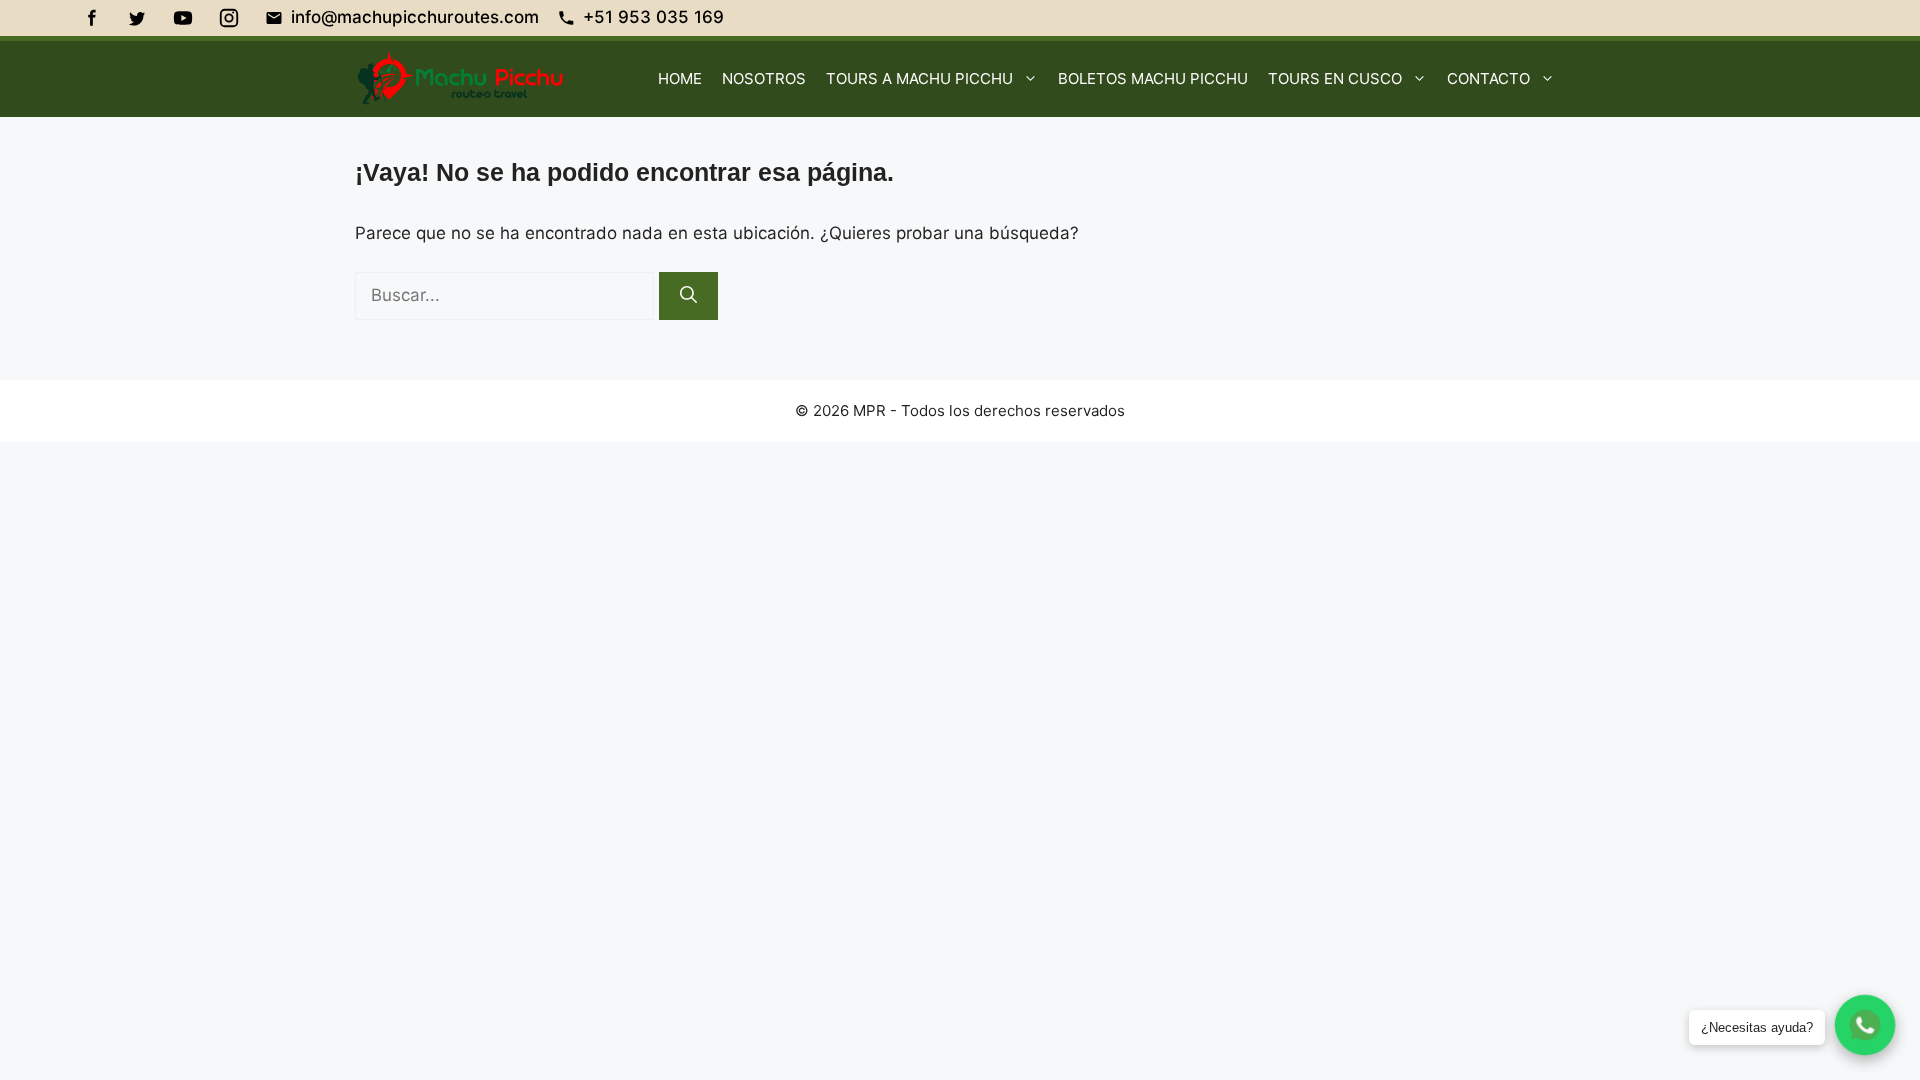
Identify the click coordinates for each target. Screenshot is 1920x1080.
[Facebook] (91, 18)
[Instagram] (229, 18)
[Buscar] (688, 296)
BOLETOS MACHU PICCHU (1153, 78)
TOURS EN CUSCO (1335, 78)
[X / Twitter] (137, 18)
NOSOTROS (764, 78)
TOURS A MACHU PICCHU (919, 78)
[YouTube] (183, 18)
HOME (680, 78)
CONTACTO (1488, 78)
